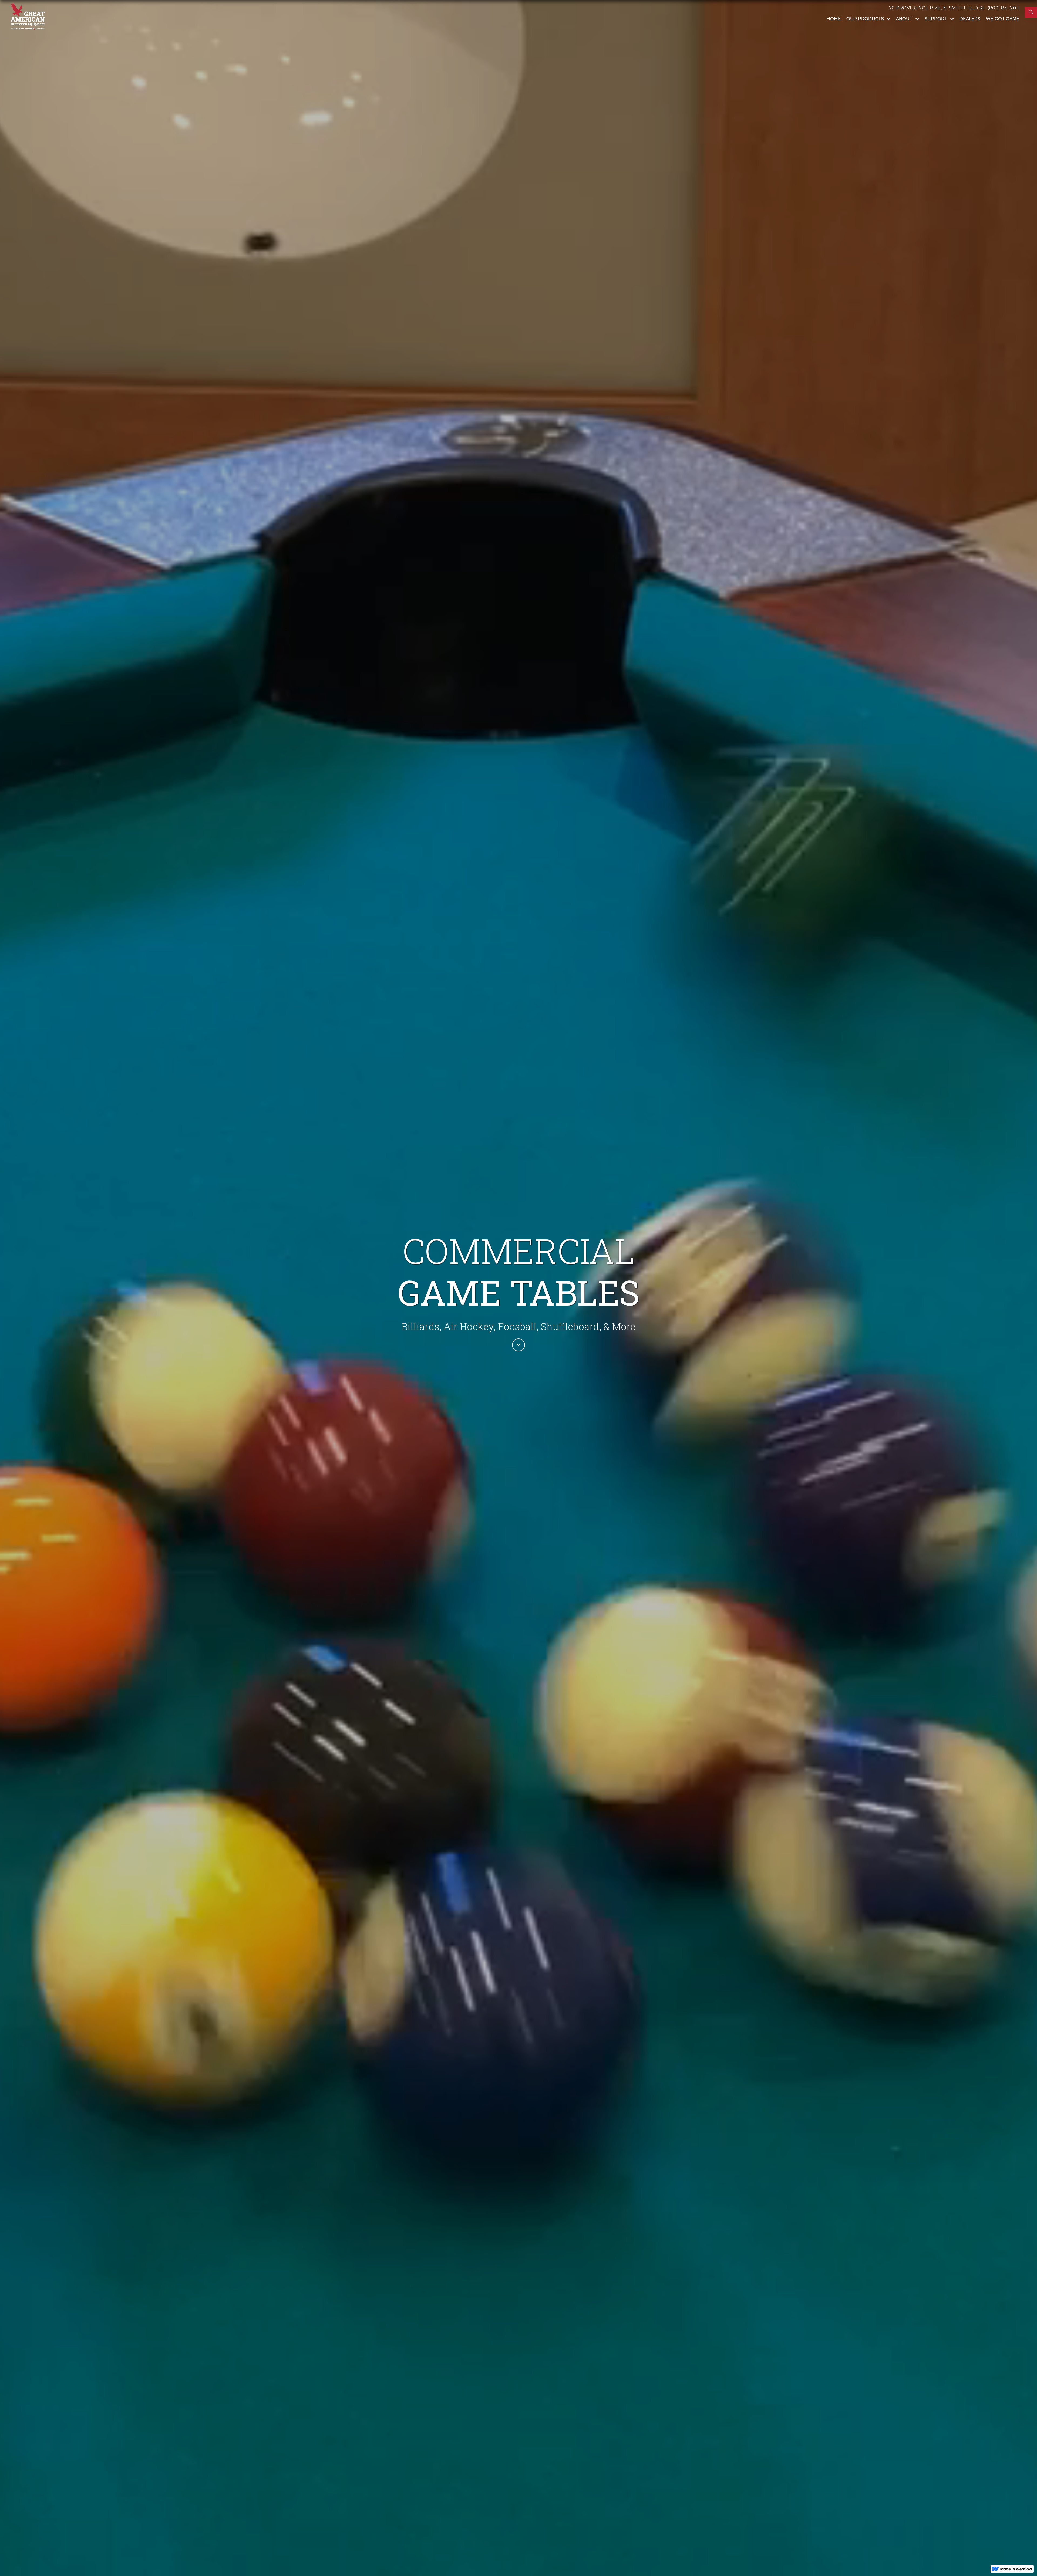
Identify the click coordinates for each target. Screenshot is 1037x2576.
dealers (970, 19)
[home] (28, 16)
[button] (868, 19)
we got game (1003, 19)
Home (834, 19)
